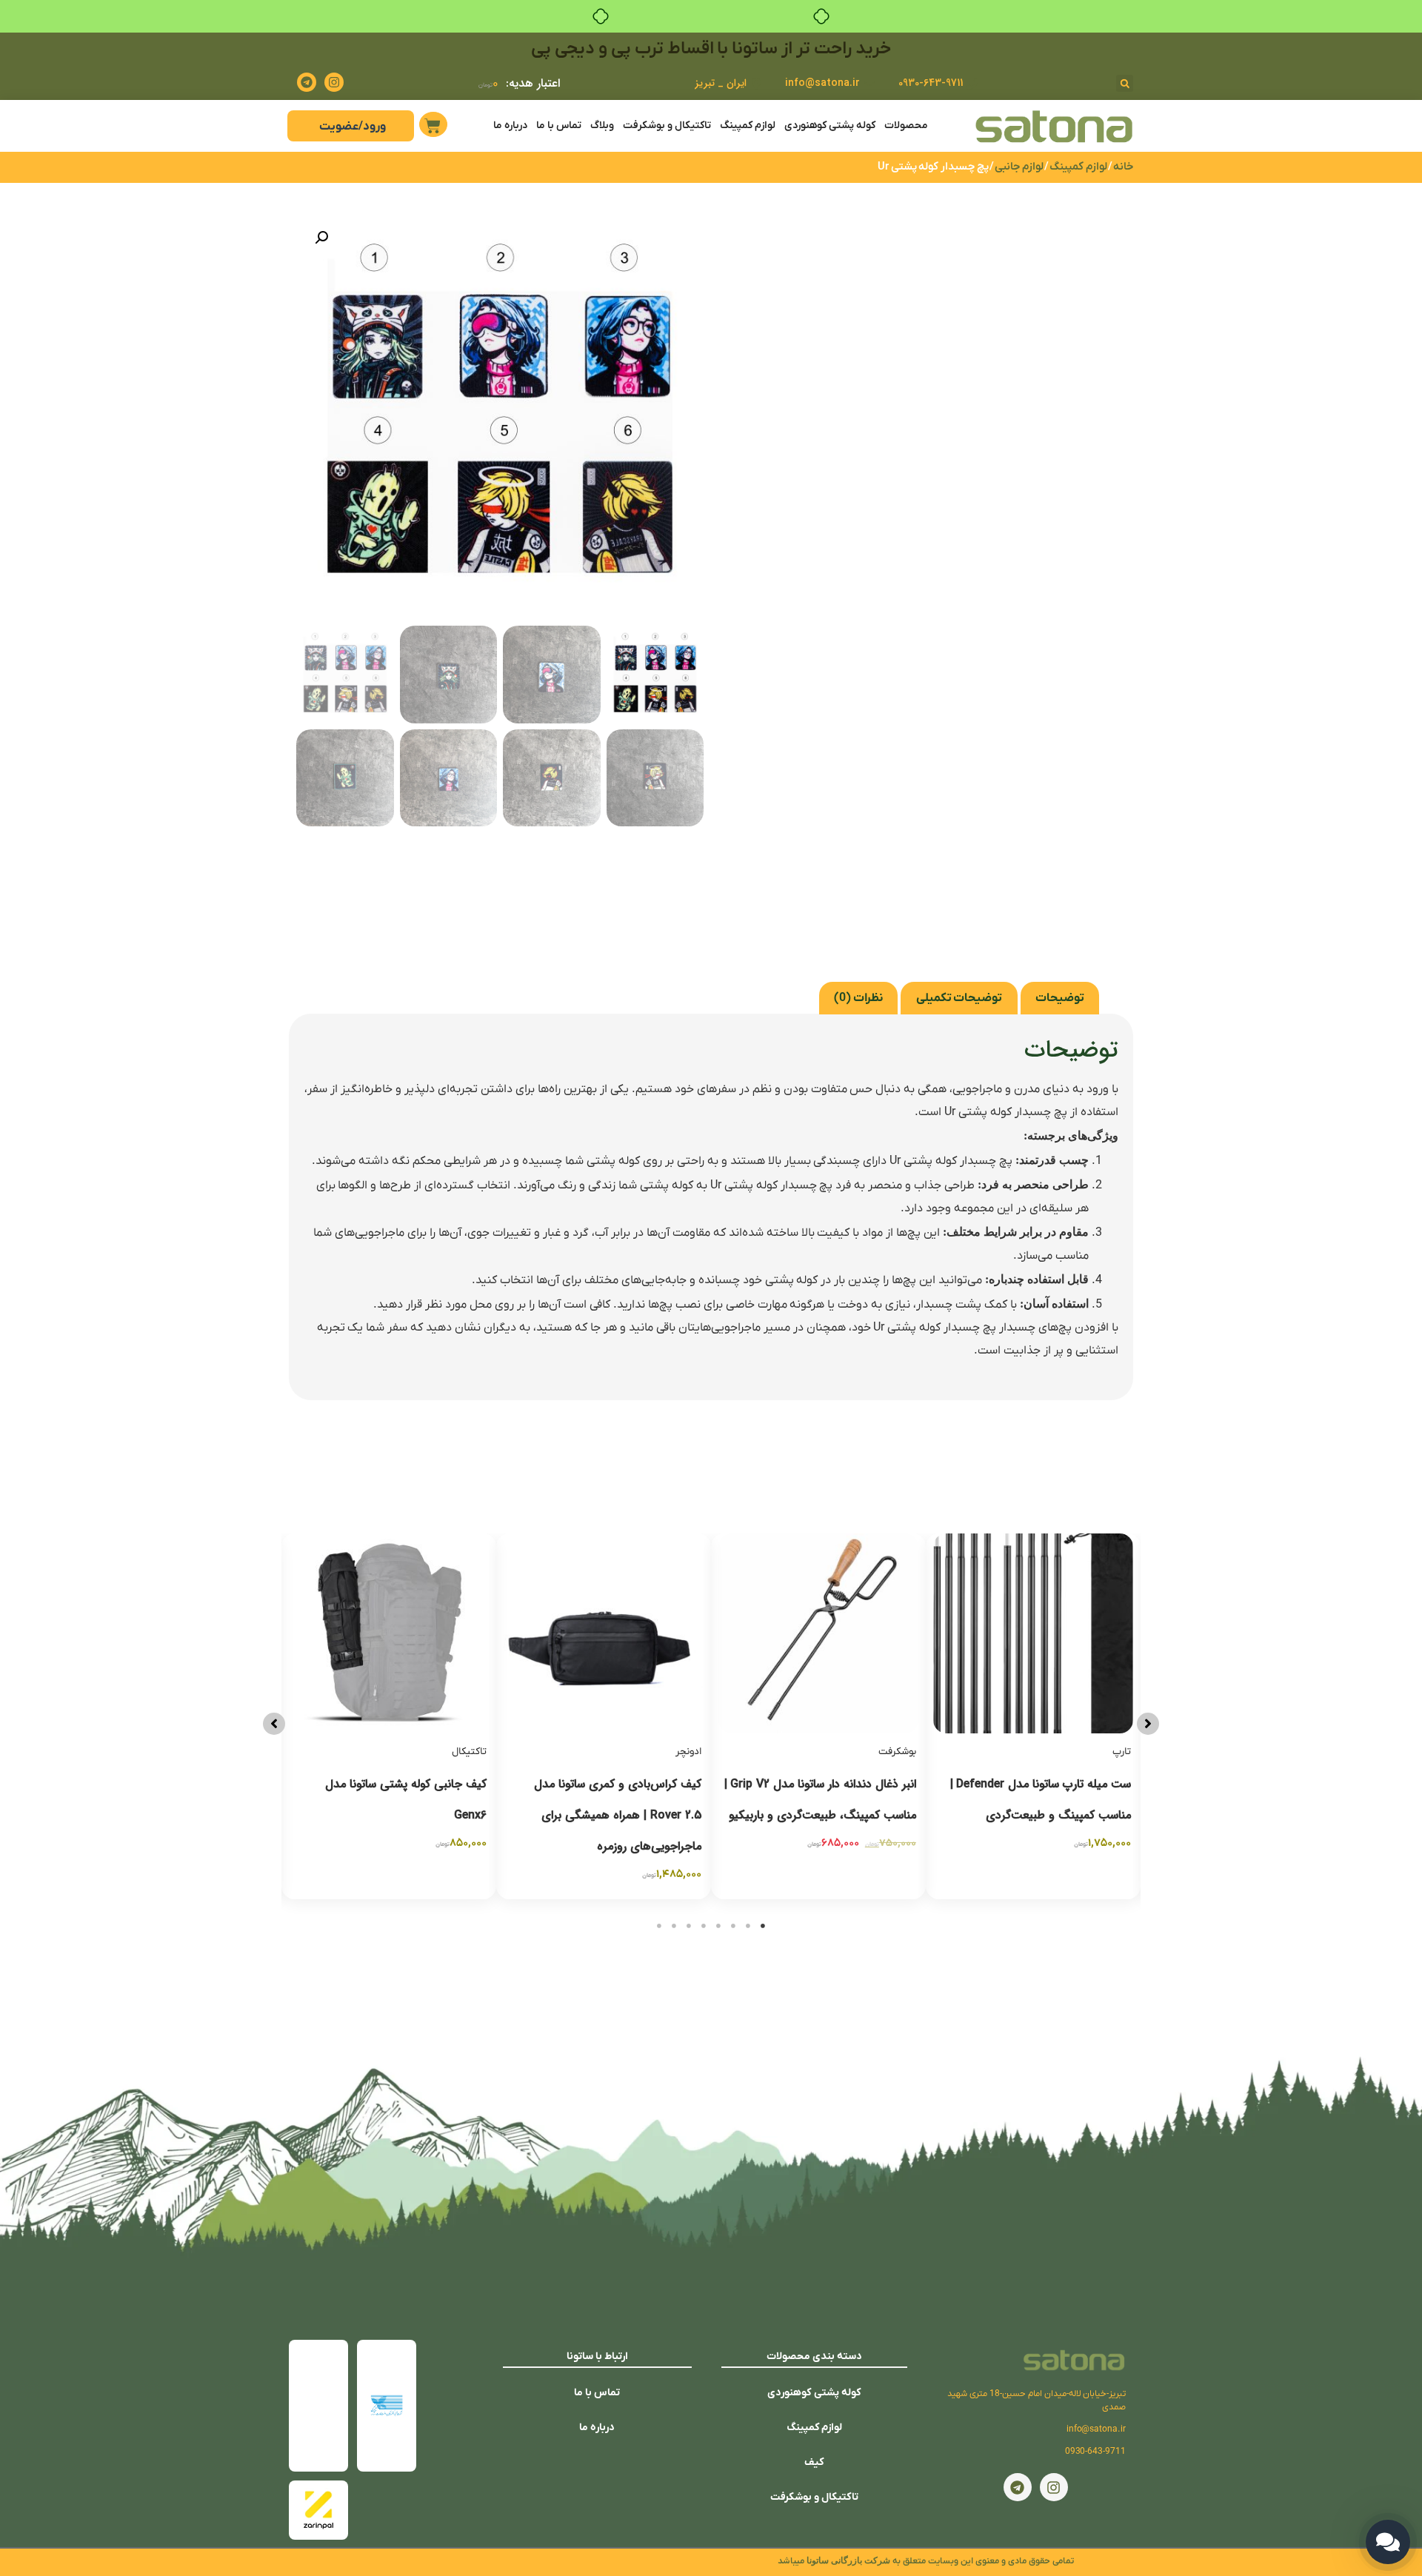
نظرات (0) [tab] (858, 998)
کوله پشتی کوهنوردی (830, 126)
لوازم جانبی (1019, 167)
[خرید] (518, 1591)
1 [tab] (763, 1926)
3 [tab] (733, 1926)
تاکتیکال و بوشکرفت (667, 126)
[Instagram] (334, 82)
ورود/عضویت (353, 127)
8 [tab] (659, 1926)
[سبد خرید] (433, 124)
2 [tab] (748, 1926)
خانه (1123, 167)
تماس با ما (559, 126)
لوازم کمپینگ (748, 126)
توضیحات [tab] (1060, 998)
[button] (1125, 83)
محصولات (906, 126)
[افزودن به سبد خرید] (948, 1591)
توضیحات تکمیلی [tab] (959, 998)
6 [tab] (689, 1926)
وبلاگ (602, 126)
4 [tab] (718, 1926)
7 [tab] (674, 1926)
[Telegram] (307, 82)
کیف (814, 2462)
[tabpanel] (1033, 1716)
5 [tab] (704, 1926)
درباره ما (510, 126)
